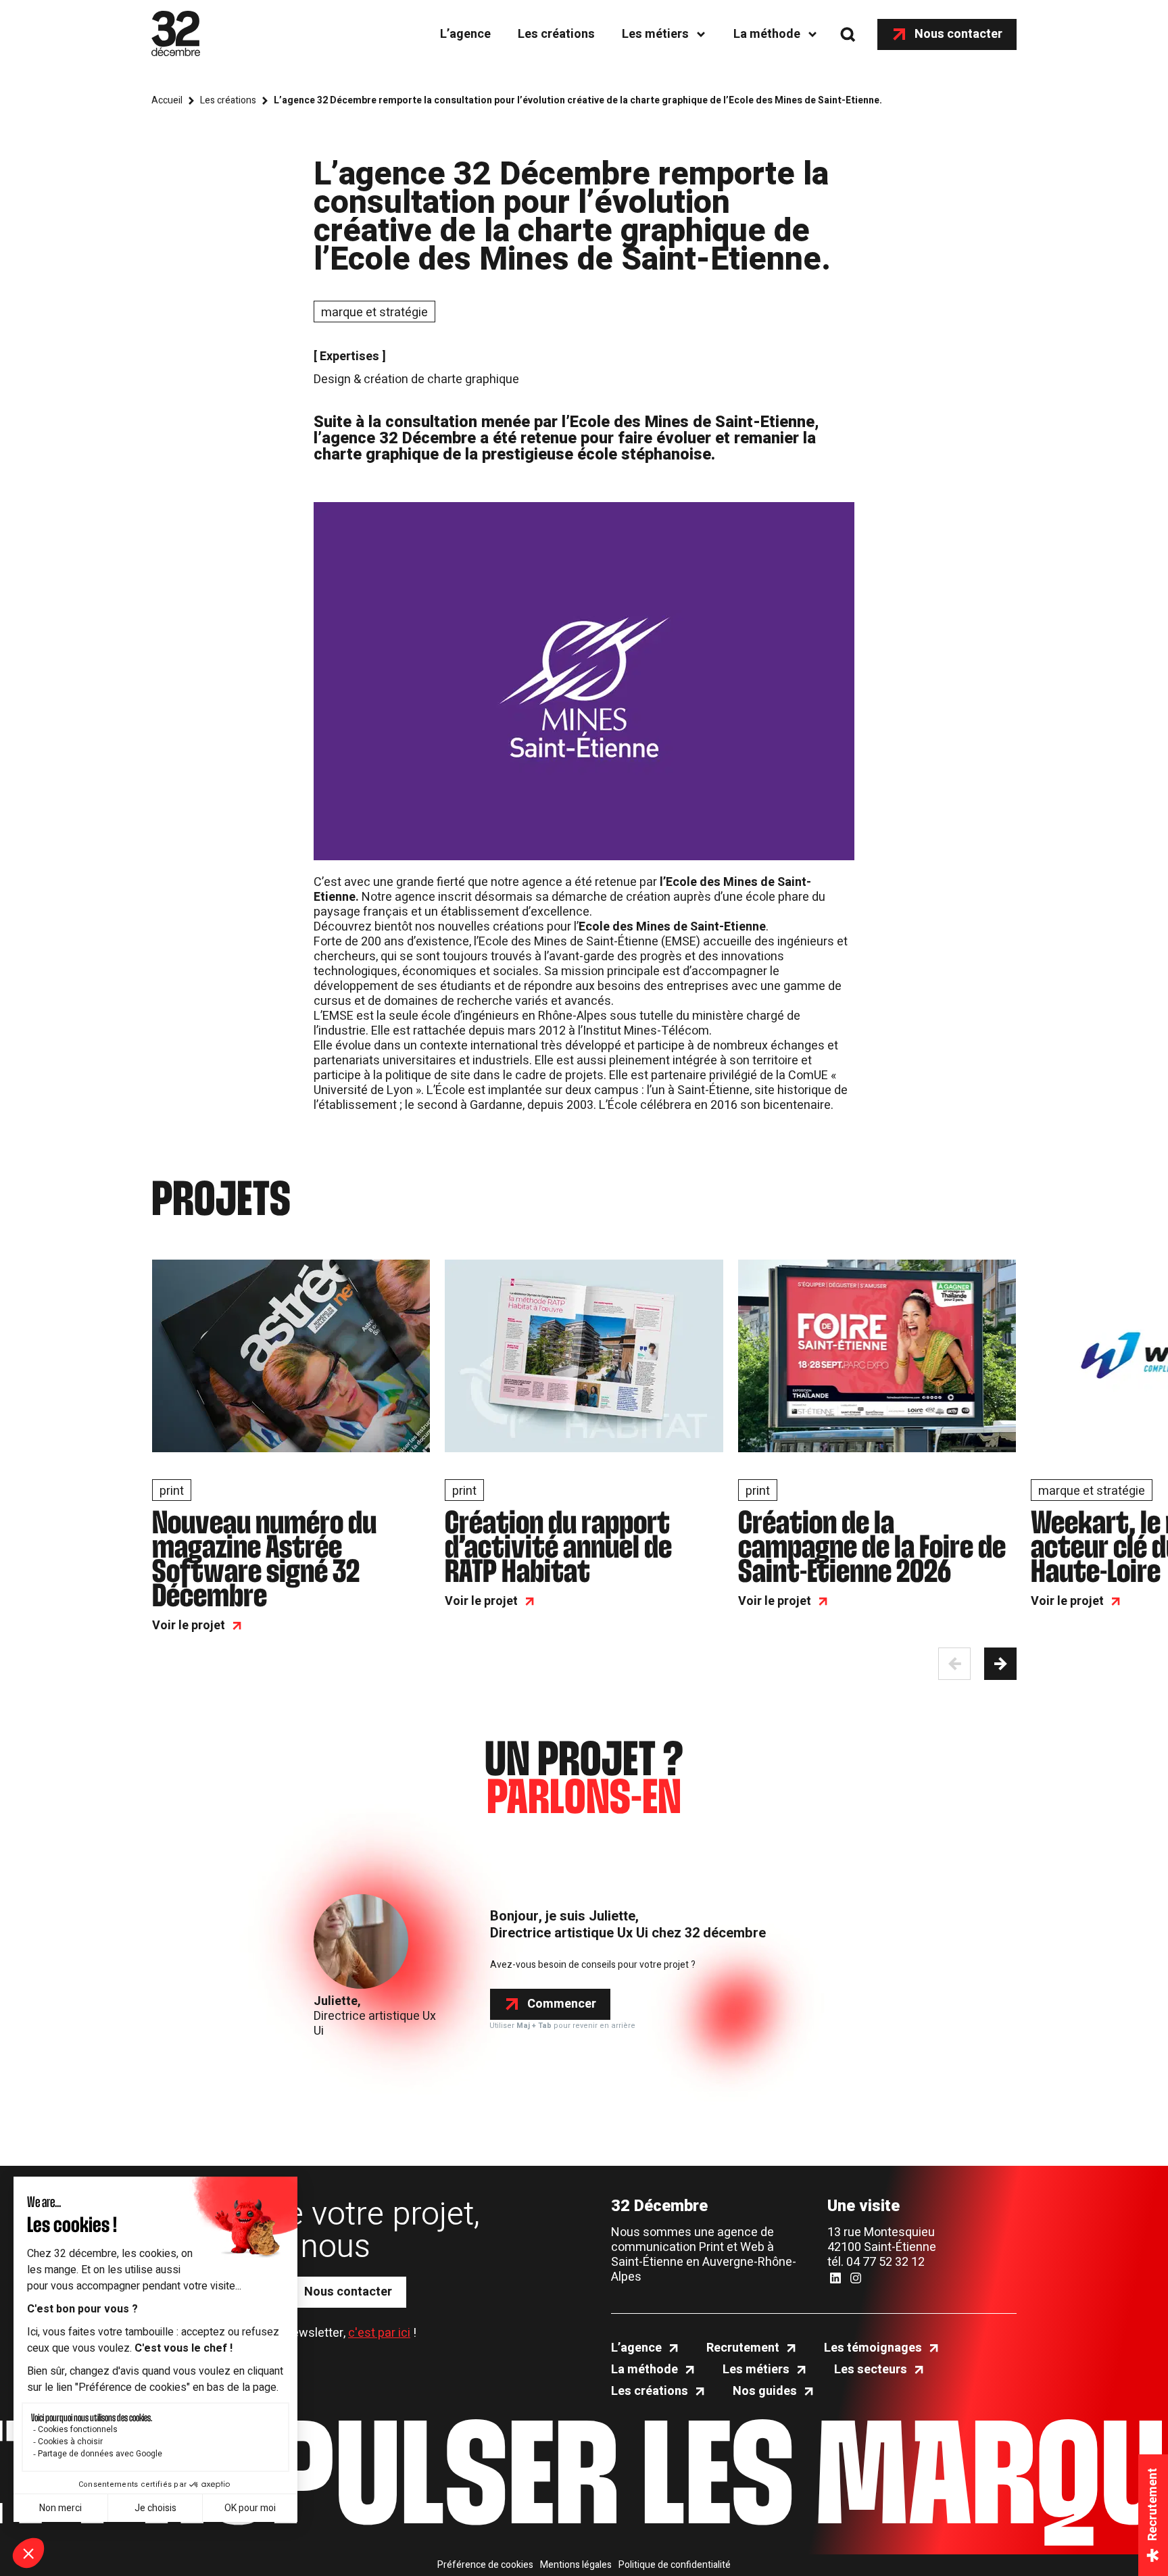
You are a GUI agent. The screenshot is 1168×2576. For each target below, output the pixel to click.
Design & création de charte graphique (416, 379)
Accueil (167, 101)
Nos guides (765, 2392)
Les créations (556, 34)
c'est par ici (379, 2333)
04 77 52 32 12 (885, 2262)
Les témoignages (873, 2348)
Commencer (562, 2004)
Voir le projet (189, 1626)
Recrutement (743, 2348)
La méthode (767, 34)
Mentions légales (576, 2565)
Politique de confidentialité (675, 2565)
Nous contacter (958, 34)
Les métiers (655, 34)
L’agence (465, 34)
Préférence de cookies (485, 2565)
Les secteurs (871, 2370)
